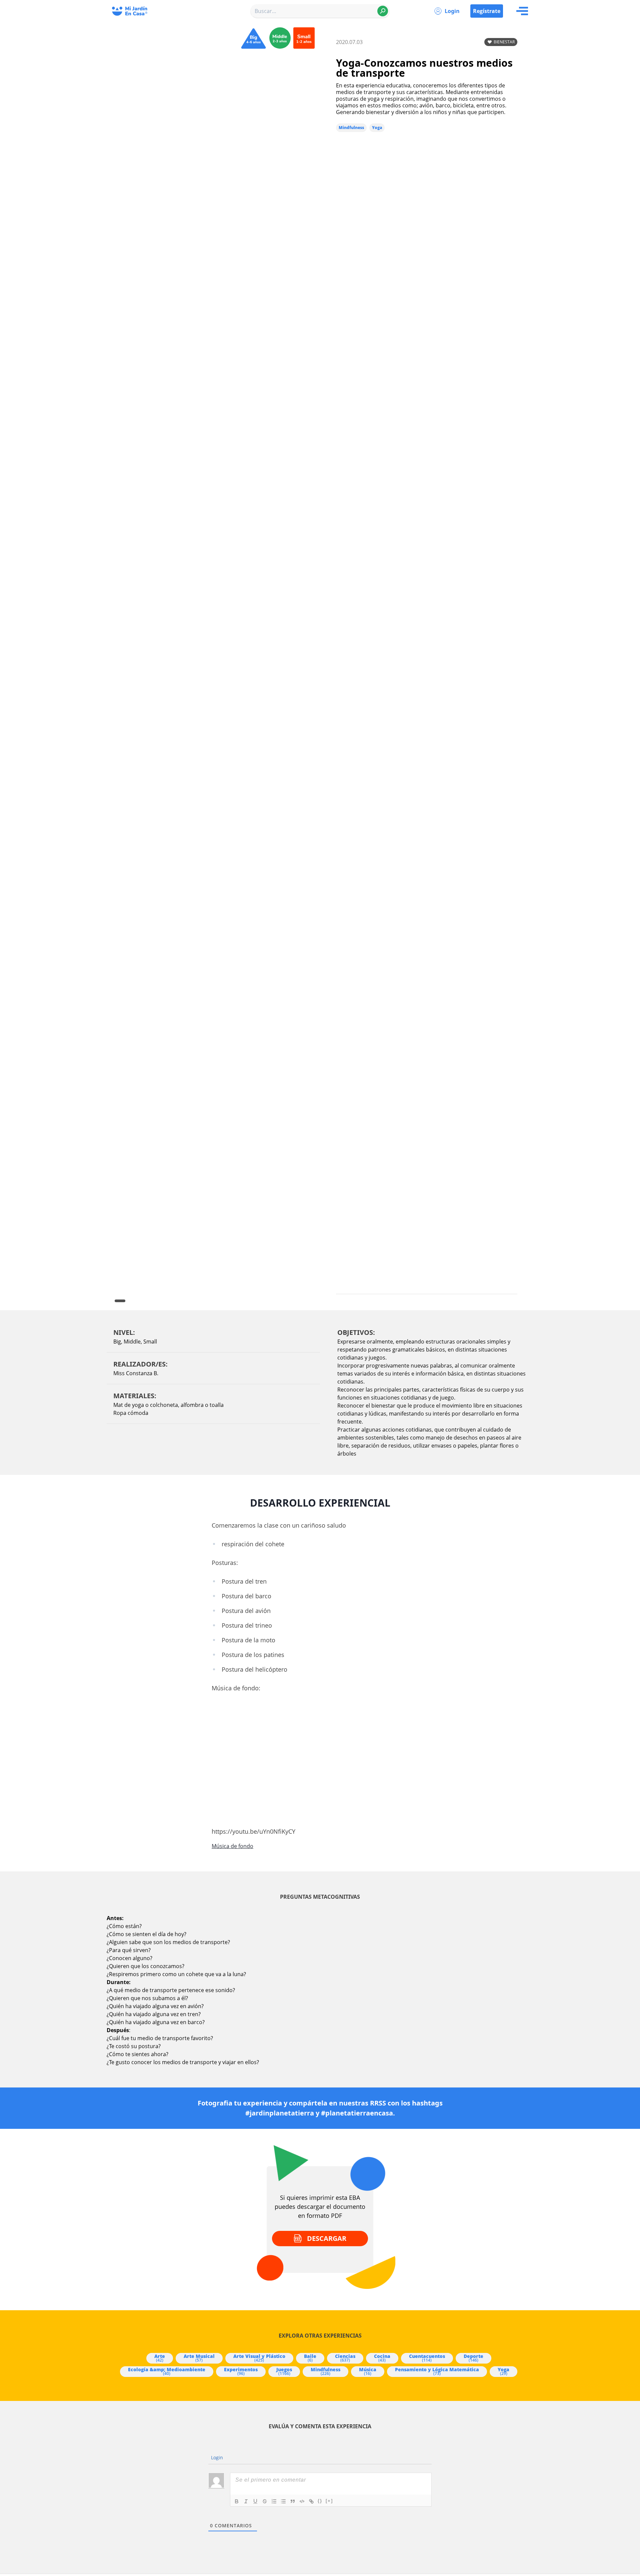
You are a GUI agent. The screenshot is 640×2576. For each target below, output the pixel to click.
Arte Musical (199, 2358)
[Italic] (246, 2501)
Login (452, 11)
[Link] (311, 2501)
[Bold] (237, 2501)
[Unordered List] (283, 2501)
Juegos (284, 2371)
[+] (329, 2501)
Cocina (382, 2358)
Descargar (327, 2238)
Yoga (377, 128)
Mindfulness (351, 128)
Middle (132, 1342)
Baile (310, 2358)
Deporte (473, 2358)
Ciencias (345, 2358)
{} (320, 2501)
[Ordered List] (274, 2501)
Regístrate (487, 11)
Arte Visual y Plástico (259, 2358)
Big (117, 1342)
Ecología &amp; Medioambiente (167, 2371)
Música (368, 2371)
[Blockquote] (293, 2501)
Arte (160, 2358)
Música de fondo (232, 1846)
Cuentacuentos (427, 2358)
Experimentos (241, 2371)
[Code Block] (302, 2501)
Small (150, 1342)
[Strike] (265, 2501)
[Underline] (255, 2501)
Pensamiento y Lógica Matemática (437, 2371)
